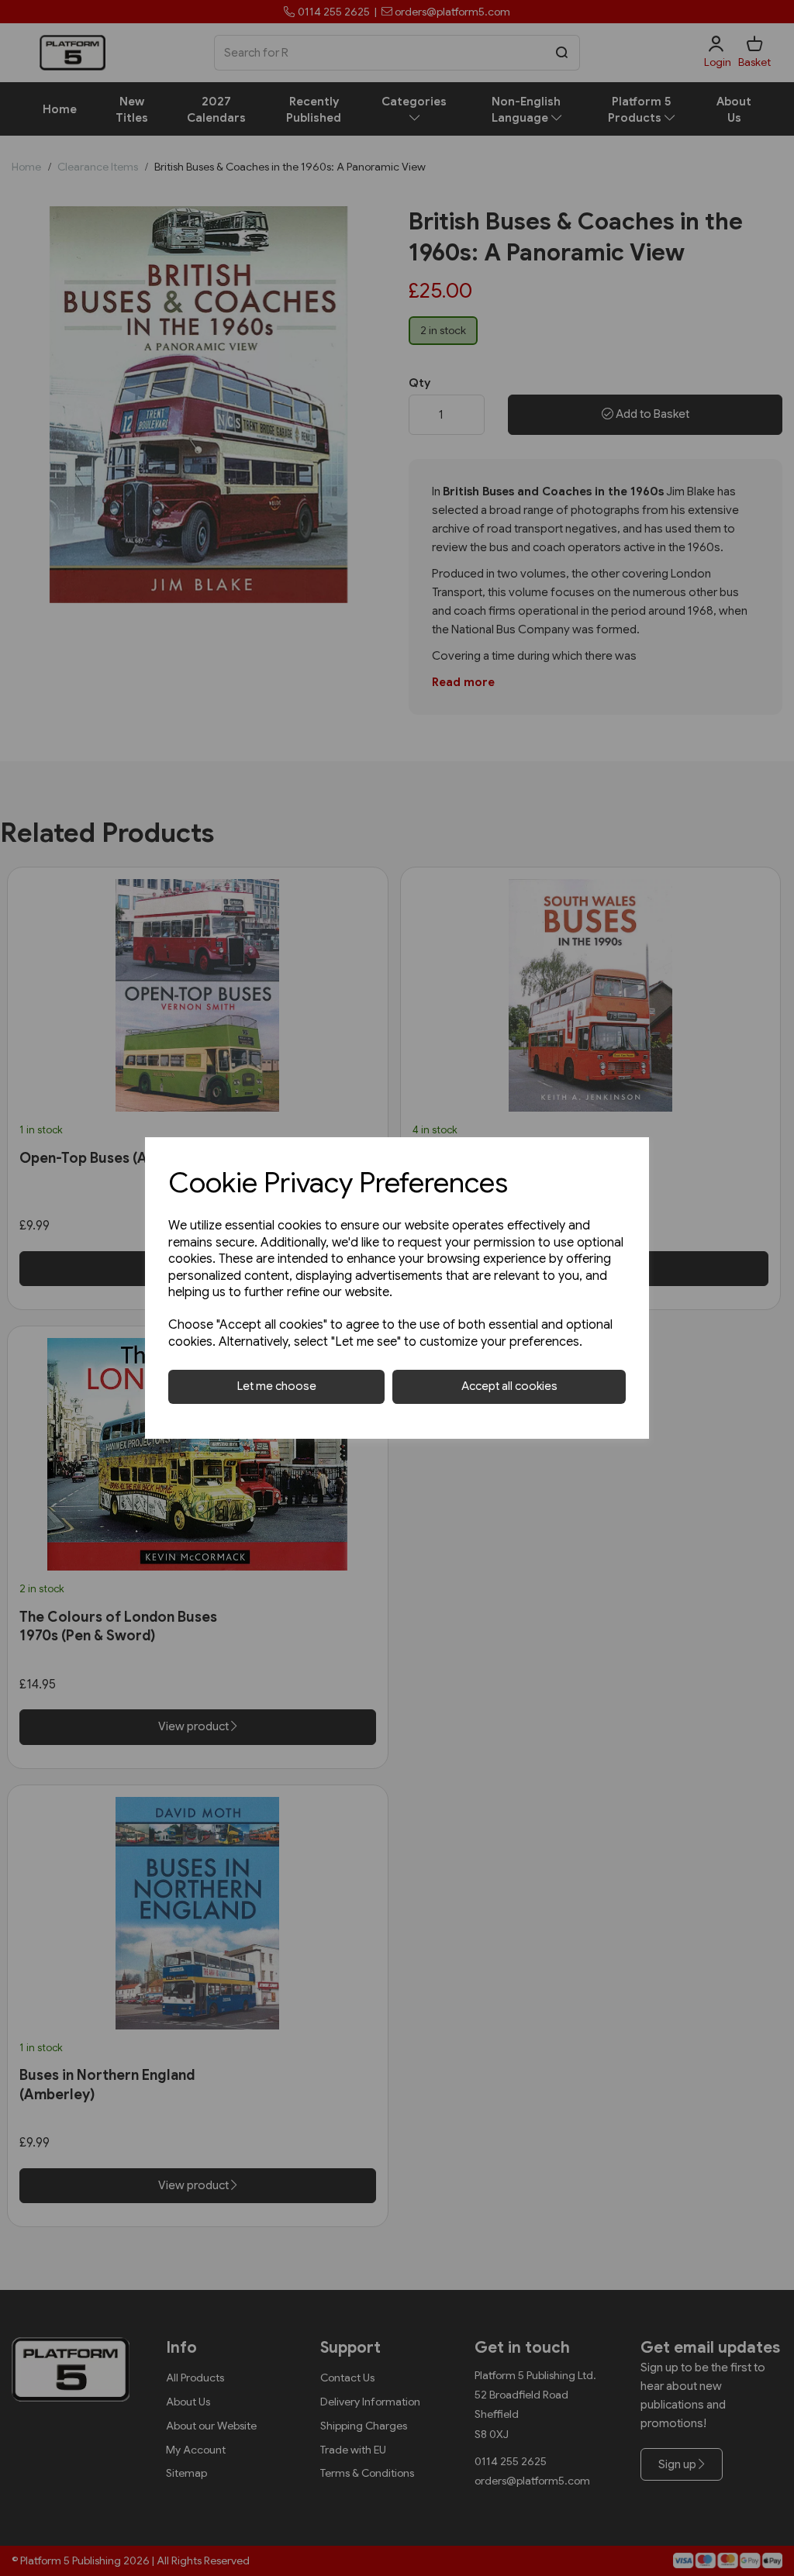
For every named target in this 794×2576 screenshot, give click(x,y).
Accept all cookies (509, 1386)
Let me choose (277, 1386)
